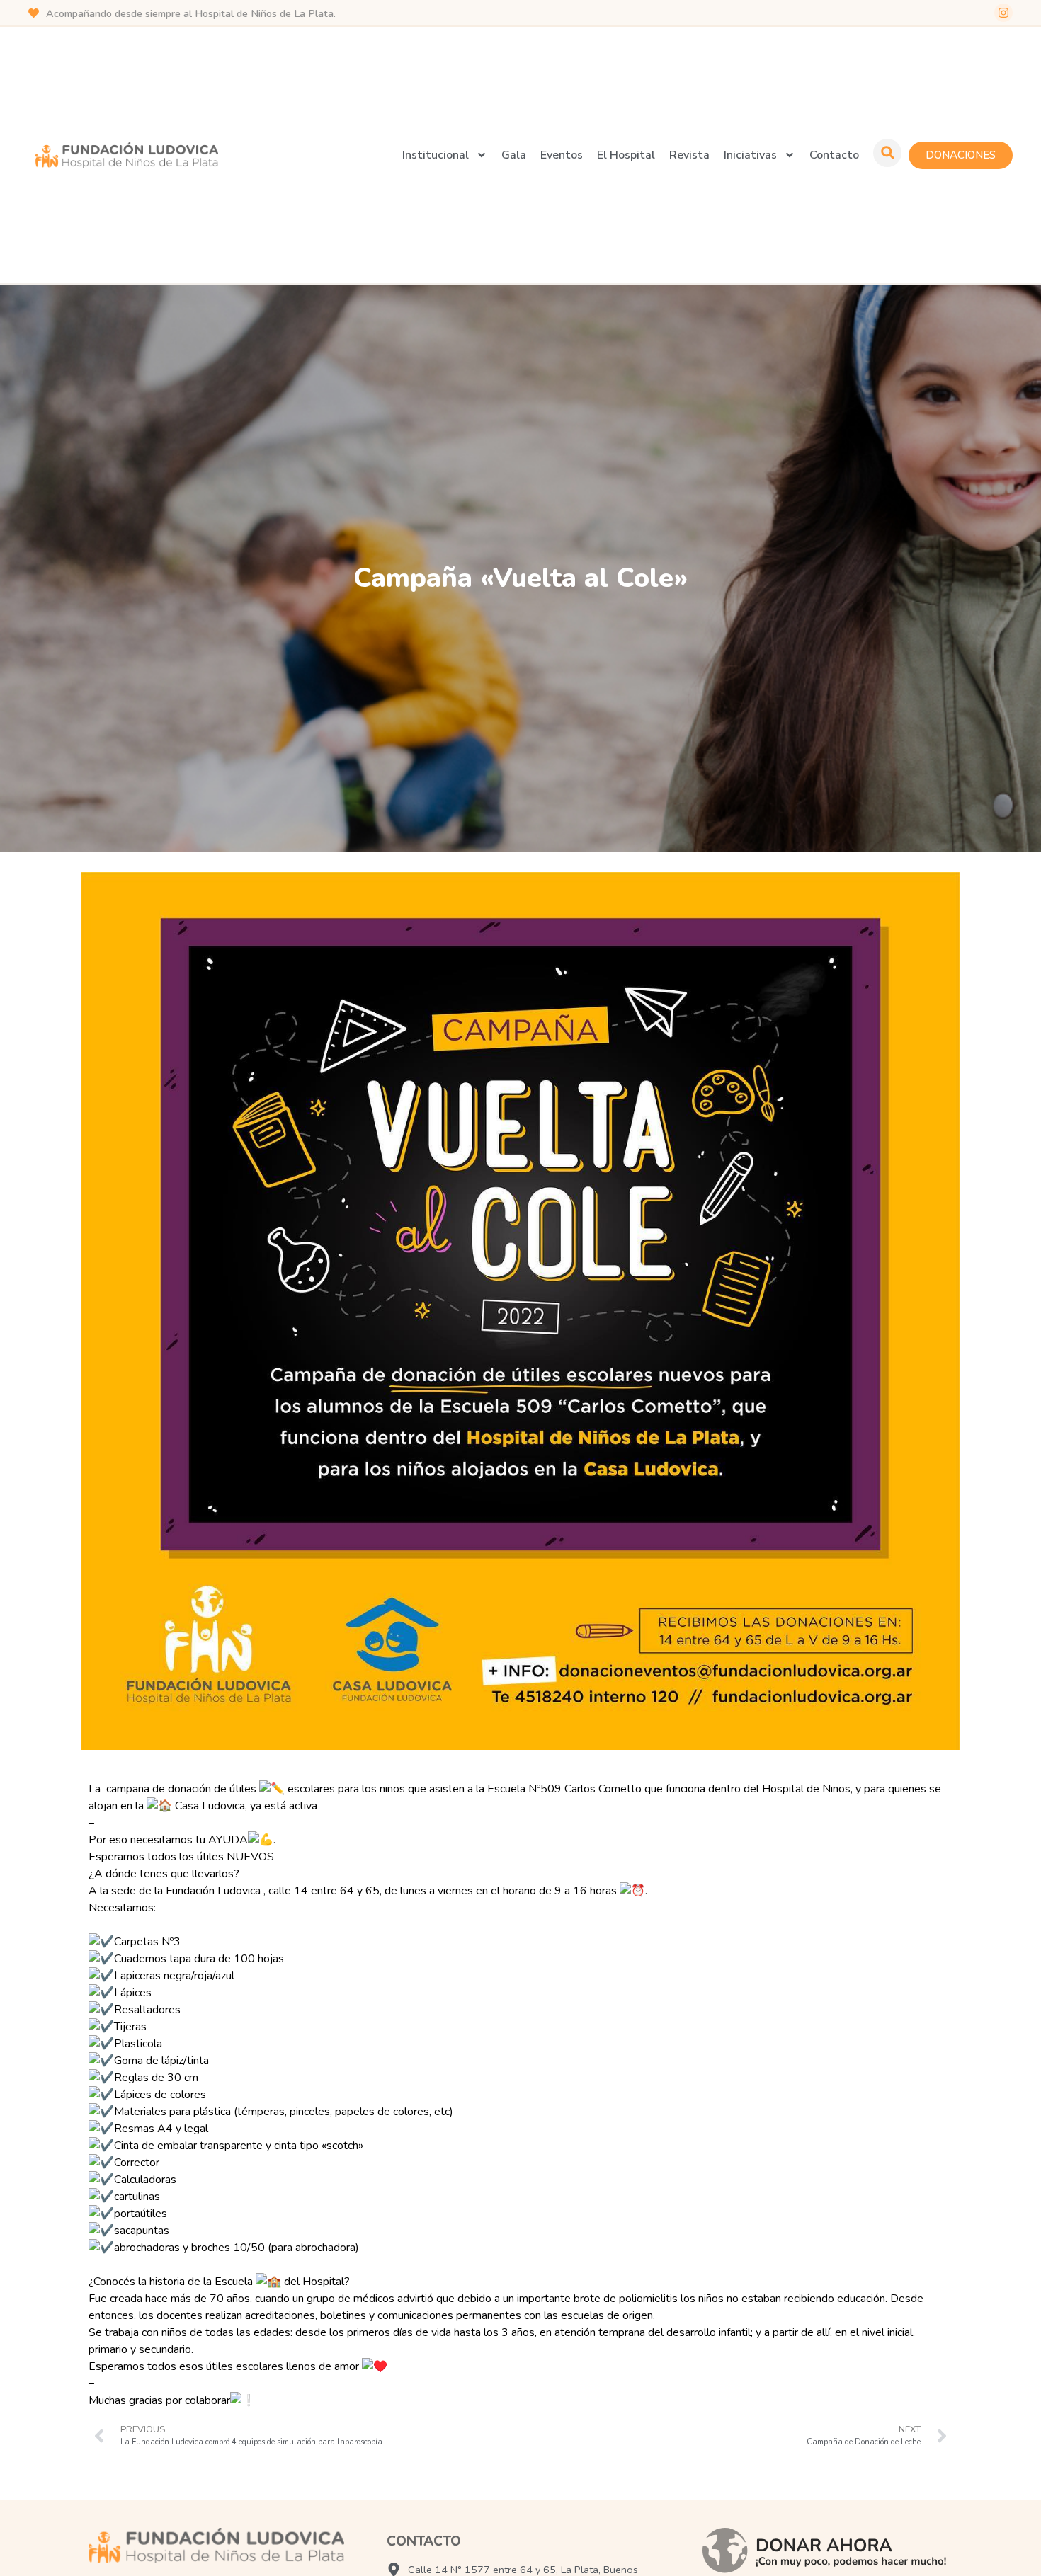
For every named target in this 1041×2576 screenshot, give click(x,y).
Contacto (834, 155)
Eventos (562, 155)
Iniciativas (750, 155)
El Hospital (626, 155)
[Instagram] (1003, 13)
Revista (689, 155)
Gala (514, 155)
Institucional (436, 155)
